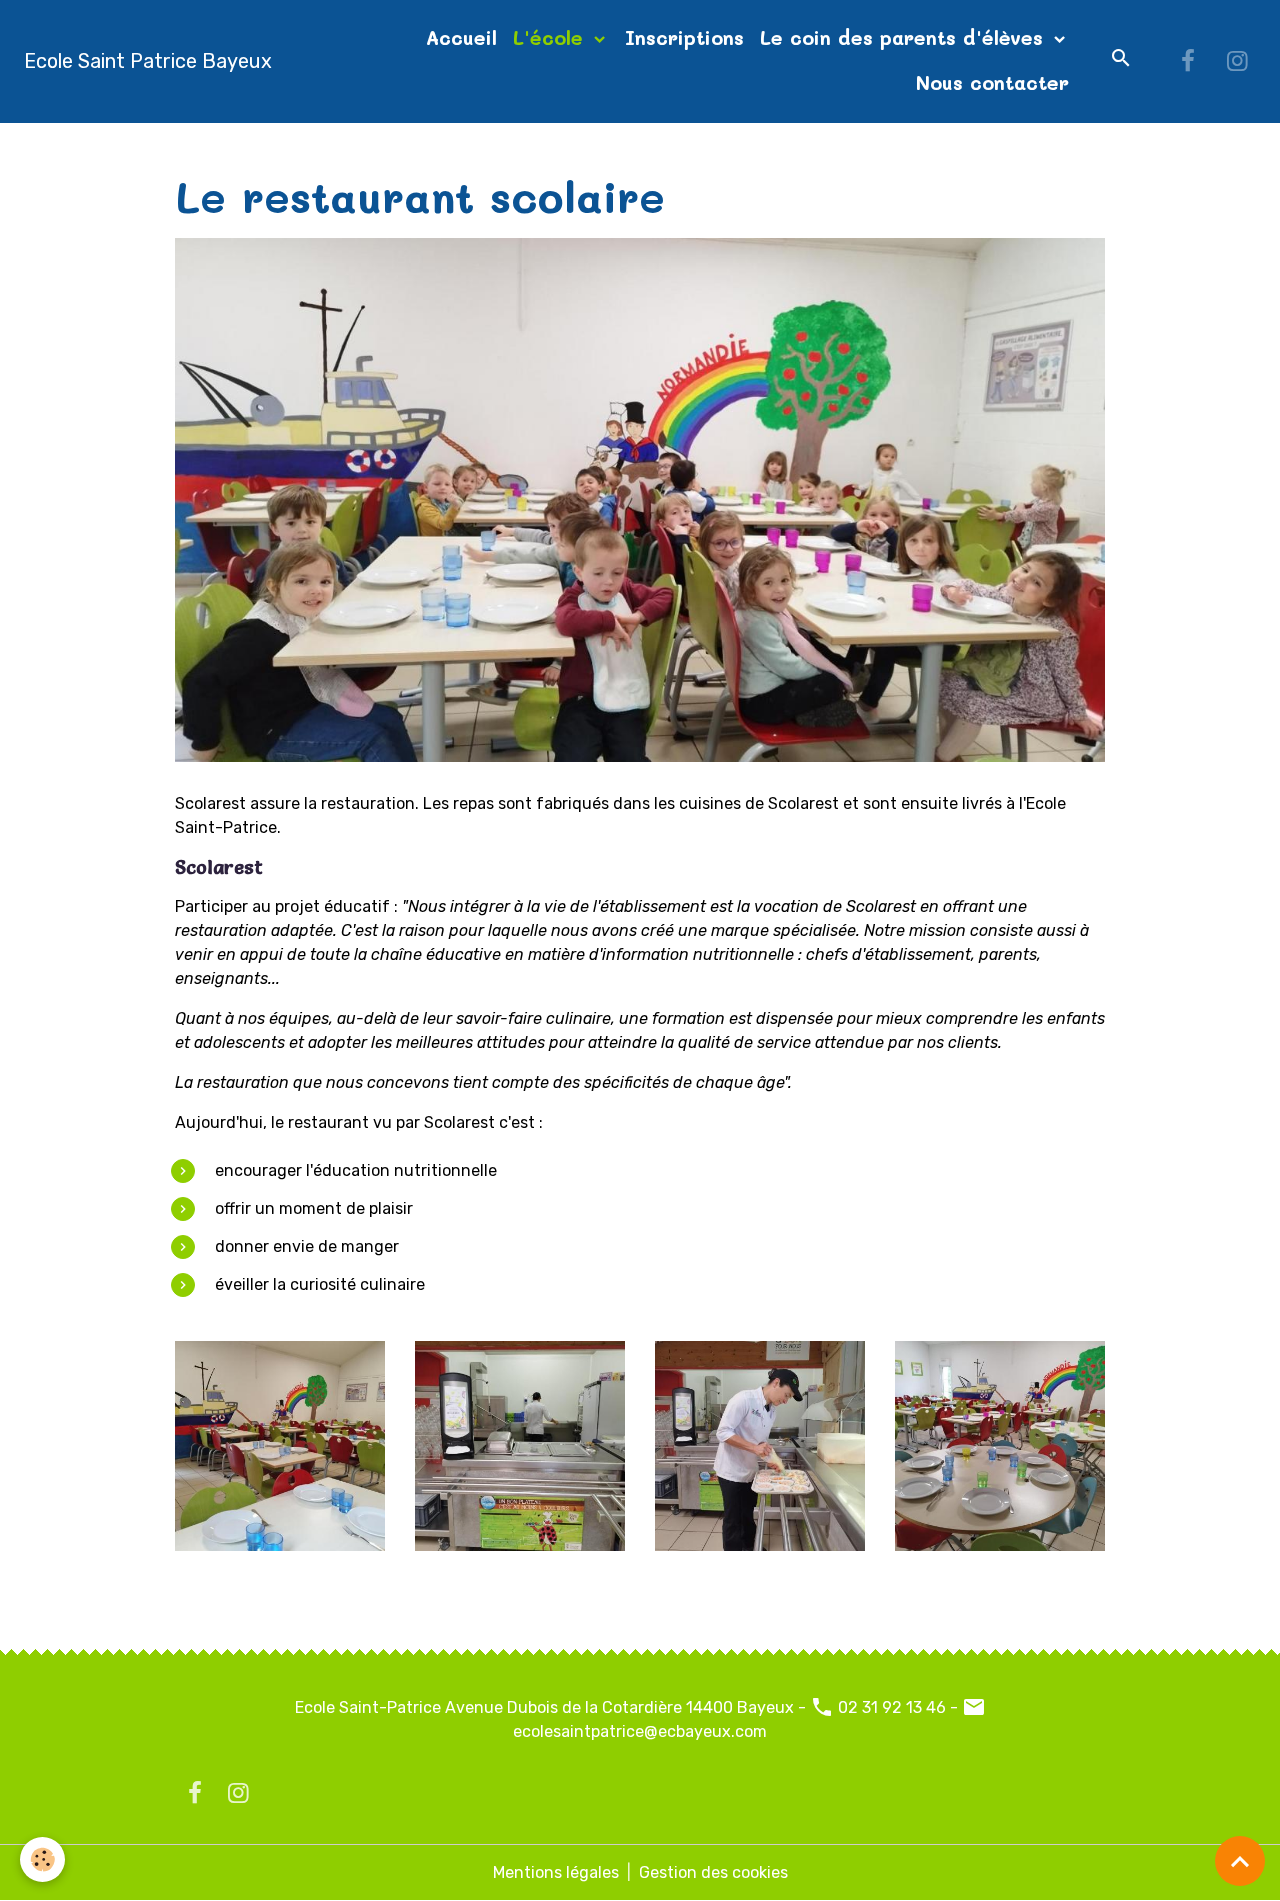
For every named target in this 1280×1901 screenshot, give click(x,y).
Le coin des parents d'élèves (905, 37)
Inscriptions (684, 37)
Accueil (461, 37)
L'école (551, 37)
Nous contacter (992, 82)
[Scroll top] (1240, 1861)
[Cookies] (42, 1859)
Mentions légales (556, 1872)
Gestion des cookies (713, 1872)
